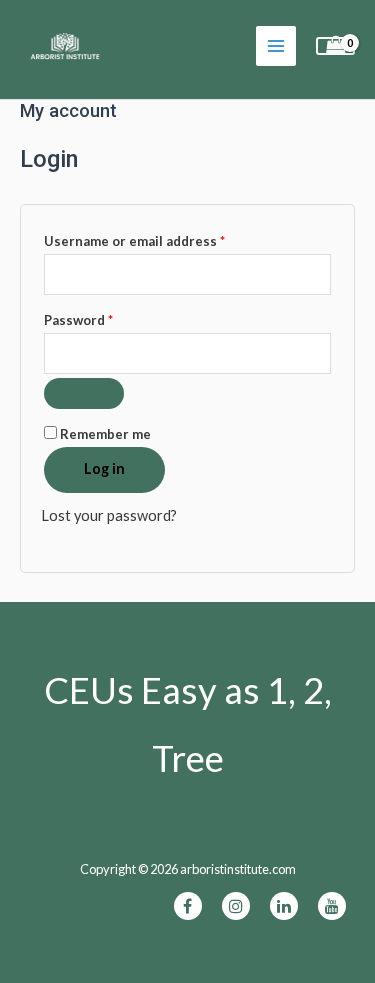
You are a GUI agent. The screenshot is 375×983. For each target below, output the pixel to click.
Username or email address (163, 240)
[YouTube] (332, 906)
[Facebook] (188, 906)
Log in (104, 468)
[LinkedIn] (284, 906)
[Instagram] (236, 906)
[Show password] (84, 393)
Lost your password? (109, 515)
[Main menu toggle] (276, 46)
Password (107, 319)
